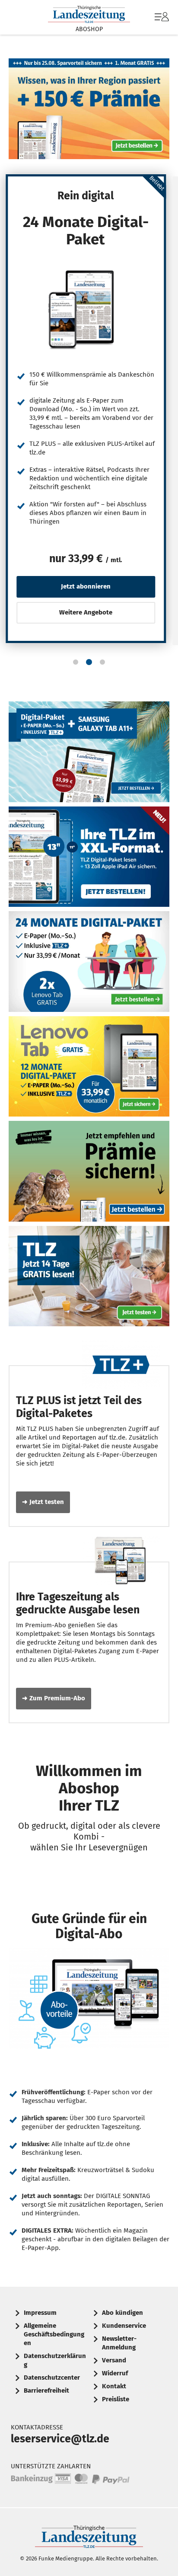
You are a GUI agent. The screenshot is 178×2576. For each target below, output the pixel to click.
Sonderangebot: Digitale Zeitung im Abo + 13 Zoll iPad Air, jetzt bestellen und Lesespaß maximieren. (89, 857)
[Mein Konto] (162, 21)
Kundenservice (124, 2326)
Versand (114, 2360)
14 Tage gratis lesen (89, 1276)
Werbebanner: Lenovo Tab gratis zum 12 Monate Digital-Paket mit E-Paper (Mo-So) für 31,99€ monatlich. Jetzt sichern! (89, 1067)
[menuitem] (161, 17)
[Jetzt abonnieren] (86, 309)
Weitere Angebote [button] (86, 612)
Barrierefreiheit (46, 2390)
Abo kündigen (122, 2313)
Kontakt (114, 2386)
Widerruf (115, 2373)
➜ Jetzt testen (43, 1502)
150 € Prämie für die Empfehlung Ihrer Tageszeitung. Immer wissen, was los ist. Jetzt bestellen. (89, 1171)
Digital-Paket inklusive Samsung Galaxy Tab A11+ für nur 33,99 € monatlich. (89, 752)
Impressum (40, 2313)
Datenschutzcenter (52, 2378)
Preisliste (116, 2399)
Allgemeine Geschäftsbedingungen (54, 2334)
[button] (76, 662)
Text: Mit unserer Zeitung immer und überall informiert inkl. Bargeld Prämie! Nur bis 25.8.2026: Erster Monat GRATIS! (89, 109)
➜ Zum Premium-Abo (54, 1698)
